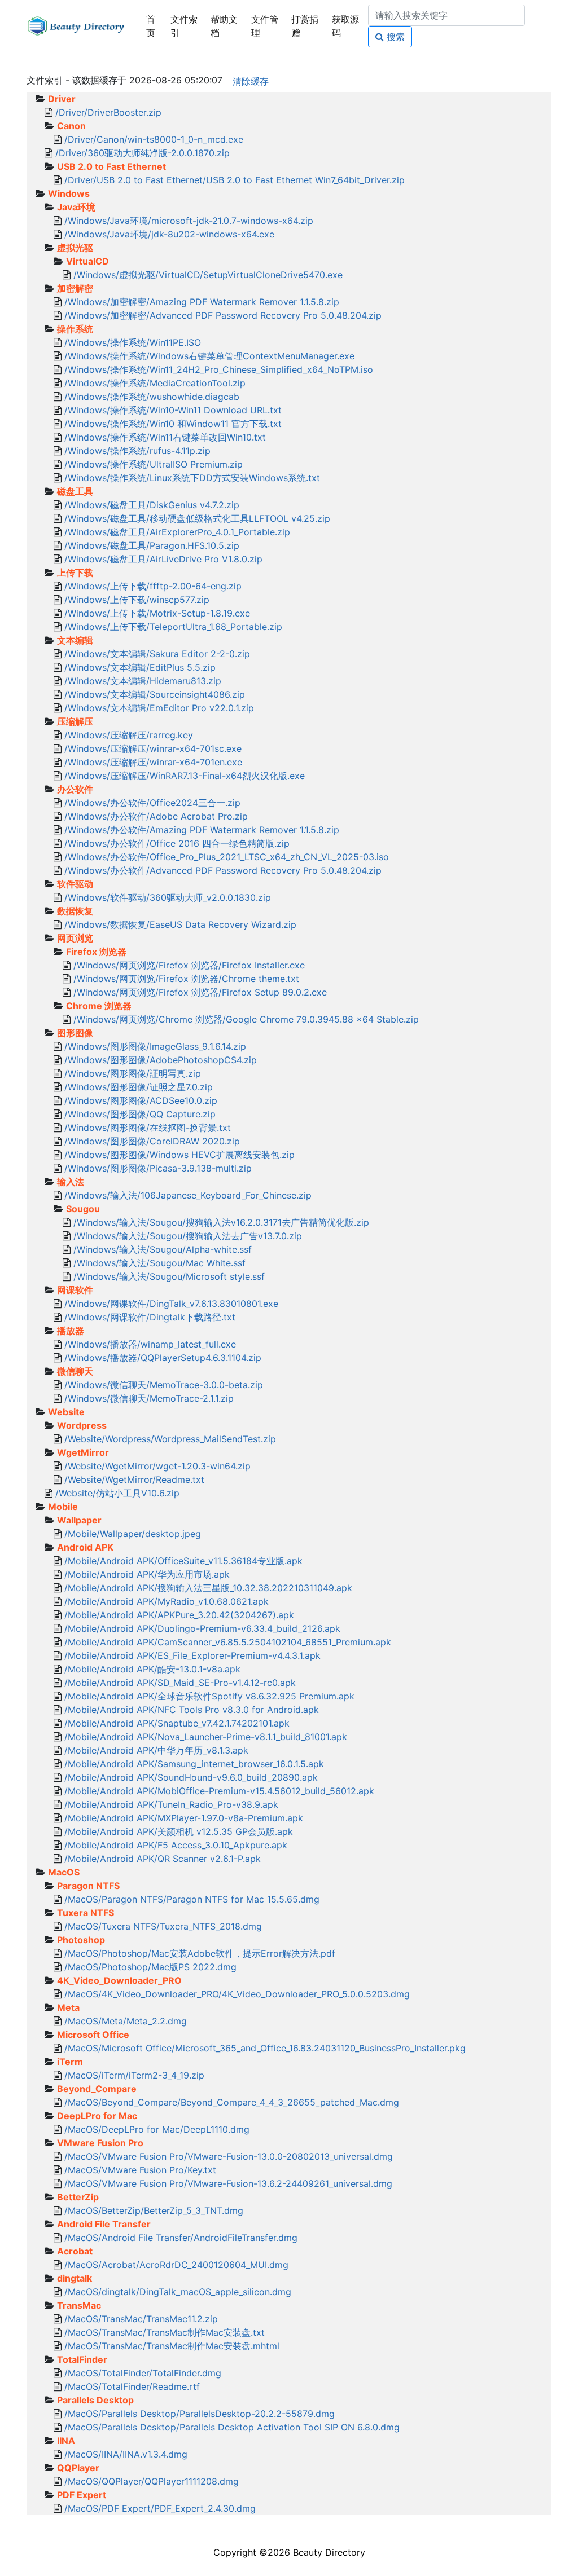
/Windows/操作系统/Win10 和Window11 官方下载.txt (173, 424)
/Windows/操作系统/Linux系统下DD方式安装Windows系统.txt (192, 478)
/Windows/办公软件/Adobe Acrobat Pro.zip (156, 816)
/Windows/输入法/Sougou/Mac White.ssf (159, 1263)
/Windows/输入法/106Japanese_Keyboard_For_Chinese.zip (188, 1195)
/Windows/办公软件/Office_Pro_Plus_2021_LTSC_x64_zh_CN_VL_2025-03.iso (227, 857)
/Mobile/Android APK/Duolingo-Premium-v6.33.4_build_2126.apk (202, 1628)
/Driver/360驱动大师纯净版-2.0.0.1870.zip (143, 153)
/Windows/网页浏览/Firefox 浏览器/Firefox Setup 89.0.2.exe (200, 992)
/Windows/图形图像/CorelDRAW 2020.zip (152, 1141)
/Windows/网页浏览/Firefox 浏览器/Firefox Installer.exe (189, 965)
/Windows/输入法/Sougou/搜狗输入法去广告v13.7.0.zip (188, 1236)
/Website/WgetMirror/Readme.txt (134, 1479)
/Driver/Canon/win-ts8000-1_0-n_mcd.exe (154, 139)
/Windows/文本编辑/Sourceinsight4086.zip (155, 694)
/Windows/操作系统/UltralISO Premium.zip (154, 464)
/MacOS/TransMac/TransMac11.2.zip (141, 2319)
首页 (151, 26)
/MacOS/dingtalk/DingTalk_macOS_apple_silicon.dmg (178, 2292)
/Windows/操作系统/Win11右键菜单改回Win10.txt (165, 437)
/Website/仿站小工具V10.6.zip (117, 1493)
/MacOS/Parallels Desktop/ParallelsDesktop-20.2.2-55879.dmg (200, 2414)
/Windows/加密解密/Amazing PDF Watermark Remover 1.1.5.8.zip (202, 302)
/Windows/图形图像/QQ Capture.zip (140, 1114)
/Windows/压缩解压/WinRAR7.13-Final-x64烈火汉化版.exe (185, 776)
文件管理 (265, 26)
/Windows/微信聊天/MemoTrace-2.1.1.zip (149, 1398)
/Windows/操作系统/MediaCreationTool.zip (155, 383)
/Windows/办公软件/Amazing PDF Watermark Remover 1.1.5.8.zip (202, 830)
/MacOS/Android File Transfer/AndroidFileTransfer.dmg (181, 2238)
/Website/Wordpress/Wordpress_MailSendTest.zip (170, 1439)
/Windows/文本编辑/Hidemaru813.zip (143, 681)
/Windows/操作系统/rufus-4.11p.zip (137, 451)
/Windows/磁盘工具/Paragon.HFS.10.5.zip (152, 545)
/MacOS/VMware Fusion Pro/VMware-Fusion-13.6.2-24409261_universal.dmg (228, 2183)
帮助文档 (224, 26)
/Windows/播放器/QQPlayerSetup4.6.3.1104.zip (163, 1358)
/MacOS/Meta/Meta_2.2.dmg (126, 2021)
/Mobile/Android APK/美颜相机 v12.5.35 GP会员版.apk (179, 1831)
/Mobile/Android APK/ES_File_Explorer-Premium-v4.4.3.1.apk (192, 1655)
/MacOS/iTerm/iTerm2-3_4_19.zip (134, 2075)
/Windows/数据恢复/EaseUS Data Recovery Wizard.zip (180, 924)
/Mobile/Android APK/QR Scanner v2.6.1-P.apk (163, 1859)
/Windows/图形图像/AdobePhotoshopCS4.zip (161, 1060)
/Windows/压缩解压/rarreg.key (129, 735)
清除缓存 (251, 81)
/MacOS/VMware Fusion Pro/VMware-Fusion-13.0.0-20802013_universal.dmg (229, 2156)
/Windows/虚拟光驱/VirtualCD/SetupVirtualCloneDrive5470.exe (208, 275)
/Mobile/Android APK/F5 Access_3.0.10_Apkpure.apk (176, 1845)
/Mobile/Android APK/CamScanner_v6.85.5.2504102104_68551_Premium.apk (228, 1642)
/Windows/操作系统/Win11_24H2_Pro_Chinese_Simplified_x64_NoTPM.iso (219, 369)
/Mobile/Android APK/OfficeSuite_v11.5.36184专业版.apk (183, 1561)
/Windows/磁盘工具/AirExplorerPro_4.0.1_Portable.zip (177, 532)
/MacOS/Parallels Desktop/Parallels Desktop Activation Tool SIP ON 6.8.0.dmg (232, 2427)
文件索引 (184, 26)
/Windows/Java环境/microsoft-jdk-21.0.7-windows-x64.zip (189, 221)
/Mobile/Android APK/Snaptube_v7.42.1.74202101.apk (177, 1723)
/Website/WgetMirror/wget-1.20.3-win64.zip (157, 1466)
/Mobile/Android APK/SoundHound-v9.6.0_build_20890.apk (191, 1777)
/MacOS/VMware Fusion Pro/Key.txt (140, 2170)
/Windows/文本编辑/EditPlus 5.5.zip (140, 667)
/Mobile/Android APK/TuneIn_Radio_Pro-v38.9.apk (171, 1804)
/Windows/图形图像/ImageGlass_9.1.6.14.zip (155, 1046)
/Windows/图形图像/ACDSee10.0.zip (141, 1100)
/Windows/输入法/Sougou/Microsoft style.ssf (169, 1276)
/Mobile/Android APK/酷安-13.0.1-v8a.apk (152, 1669)
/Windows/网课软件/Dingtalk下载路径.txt (150, 1317)
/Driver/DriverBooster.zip (108, 112)
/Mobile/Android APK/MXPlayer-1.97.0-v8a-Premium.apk (184, 1818)
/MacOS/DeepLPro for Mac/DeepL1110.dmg (157, 2129)
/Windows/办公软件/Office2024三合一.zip (152, 803)
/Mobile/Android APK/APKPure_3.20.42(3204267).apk (179, 1615)
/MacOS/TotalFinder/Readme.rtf (132, 2386)
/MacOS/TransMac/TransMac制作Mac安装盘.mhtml (172, 2346)
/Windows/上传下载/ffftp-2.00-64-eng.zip (153, 586)
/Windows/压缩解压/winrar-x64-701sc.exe (153, 748)
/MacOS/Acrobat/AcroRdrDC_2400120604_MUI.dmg (176, 2265)
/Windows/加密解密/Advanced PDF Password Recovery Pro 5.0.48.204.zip (223, 315)
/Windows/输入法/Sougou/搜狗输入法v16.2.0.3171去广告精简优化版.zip (221, 1222)
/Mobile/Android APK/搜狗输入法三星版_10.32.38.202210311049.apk (208, 1588)
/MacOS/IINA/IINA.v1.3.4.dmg (126, 2454)
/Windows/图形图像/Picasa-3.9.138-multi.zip (158, 1168)
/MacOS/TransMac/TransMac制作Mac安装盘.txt (165, 2332)
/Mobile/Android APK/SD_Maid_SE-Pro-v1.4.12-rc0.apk (180, 1683)
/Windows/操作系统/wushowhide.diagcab (152, 397)
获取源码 (345, 26)
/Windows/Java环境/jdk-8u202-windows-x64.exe (169, 234)
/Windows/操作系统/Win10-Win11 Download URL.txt (173, 410)
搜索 (394, 37)
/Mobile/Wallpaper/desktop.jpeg (133, 1534)
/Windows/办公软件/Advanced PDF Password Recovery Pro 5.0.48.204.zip (223, 870)
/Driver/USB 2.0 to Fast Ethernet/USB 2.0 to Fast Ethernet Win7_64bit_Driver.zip (235, 180)
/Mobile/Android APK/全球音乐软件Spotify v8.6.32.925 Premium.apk (209, 1696)
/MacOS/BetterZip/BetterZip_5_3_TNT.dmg (154, 2210)
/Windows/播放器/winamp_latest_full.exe (150, 1344)
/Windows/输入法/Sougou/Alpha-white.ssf (163, 1249)
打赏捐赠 (305, 26)
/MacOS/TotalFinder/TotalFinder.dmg (143, 2373)
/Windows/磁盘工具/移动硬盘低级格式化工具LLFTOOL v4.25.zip (197, 518)
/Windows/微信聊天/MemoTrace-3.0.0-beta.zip (164, 1385)
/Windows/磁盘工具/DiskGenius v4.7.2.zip (152, 505)
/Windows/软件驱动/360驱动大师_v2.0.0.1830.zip (168, 897)
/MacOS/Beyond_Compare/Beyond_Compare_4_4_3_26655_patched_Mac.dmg (232, 2102)
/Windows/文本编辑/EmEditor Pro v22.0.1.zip (159, 708)
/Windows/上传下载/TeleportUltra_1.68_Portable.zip (173, 627)
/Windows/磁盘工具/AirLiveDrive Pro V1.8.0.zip (163, 559)
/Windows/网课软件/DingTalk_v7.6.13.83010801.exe (171, 1304)
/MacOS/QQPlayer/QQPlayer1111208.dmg (152, 2481)
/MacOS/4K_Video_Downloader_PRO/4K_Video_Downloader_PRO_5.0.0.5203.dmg (237, 1994)
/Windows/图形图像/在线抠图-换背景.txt (148, 1128)
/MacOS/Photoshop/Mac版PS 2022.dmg (150, 1967)
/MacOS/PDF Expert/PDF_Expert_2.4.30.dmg (160, 2508)
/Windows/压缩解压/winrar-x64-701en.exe (153, 762)
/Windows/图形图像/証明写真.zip (133, 1073)
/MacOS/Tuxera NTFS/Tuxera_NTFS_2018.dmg (163, 1926)
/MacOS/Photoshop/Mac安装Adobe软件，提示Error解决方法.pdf (200, 1953)
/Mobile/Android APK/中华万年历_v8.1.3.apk (156, 1750)
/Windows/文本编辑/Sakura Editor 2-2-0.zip (157, 654)
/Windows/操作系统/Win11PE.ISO (133, 342)
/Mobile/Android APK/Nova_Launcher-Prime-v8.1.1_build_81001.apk (206, 1737)
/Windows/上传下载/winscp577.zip (137, 600)
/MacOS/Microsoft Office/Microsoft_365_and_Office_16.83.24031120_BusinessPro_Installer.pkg (265, 2048)
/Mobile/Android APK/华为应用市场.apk (147, 1574)
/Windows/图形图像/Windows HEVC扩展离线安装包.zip (179, 1155)
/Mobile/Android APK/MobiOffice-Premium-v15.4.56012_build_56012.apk (219, 1791)
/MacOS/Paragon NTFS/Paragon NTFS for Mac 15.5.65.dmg (192, 1899)
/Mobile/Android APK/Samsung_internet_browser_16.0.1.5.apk (194, 1764)
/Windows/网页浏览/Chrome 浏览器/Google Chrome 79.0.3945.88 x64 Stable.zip (246, 1019)
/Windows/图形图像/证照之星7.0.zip (139, 1087)
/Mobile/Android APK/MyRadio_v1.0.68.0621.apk (167, 1601)
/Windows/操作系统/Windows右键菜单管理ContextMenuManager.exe (209, 356)
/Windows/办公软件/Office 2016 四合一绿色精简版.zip (177, 843)
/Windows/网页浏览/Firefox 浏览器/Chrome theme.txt (186, 979)
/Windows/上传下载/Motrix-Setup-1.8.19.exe (157, 613)
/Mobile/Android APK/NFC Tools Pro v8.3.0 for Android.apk (192, 1710)
